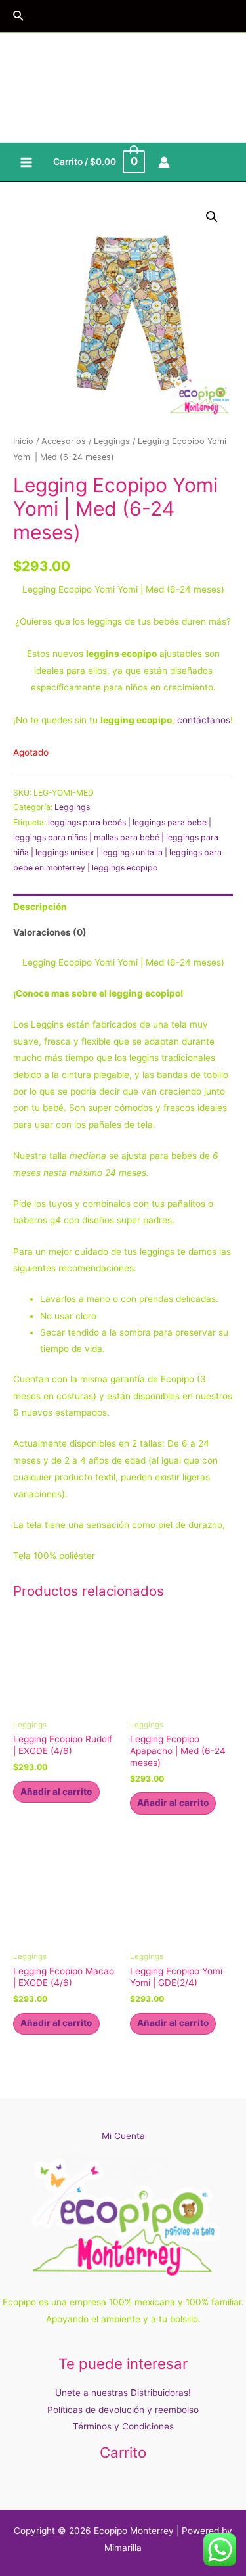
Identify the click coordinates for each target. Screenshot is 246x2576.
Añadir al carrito (56, 1792)
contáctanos (204, 720)
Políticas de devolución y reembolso (123, 2410)
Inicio (23, 441)
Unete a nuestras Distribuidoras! (123, 2393)
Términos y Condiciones (123, 2426)
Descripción (40, 907)
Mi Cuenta (123, 2136)
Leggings (112, 441)
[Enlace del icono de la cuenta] (164, 162)
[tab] (123, 907)
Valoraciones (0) (50, 932)
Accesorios (64, 441)
